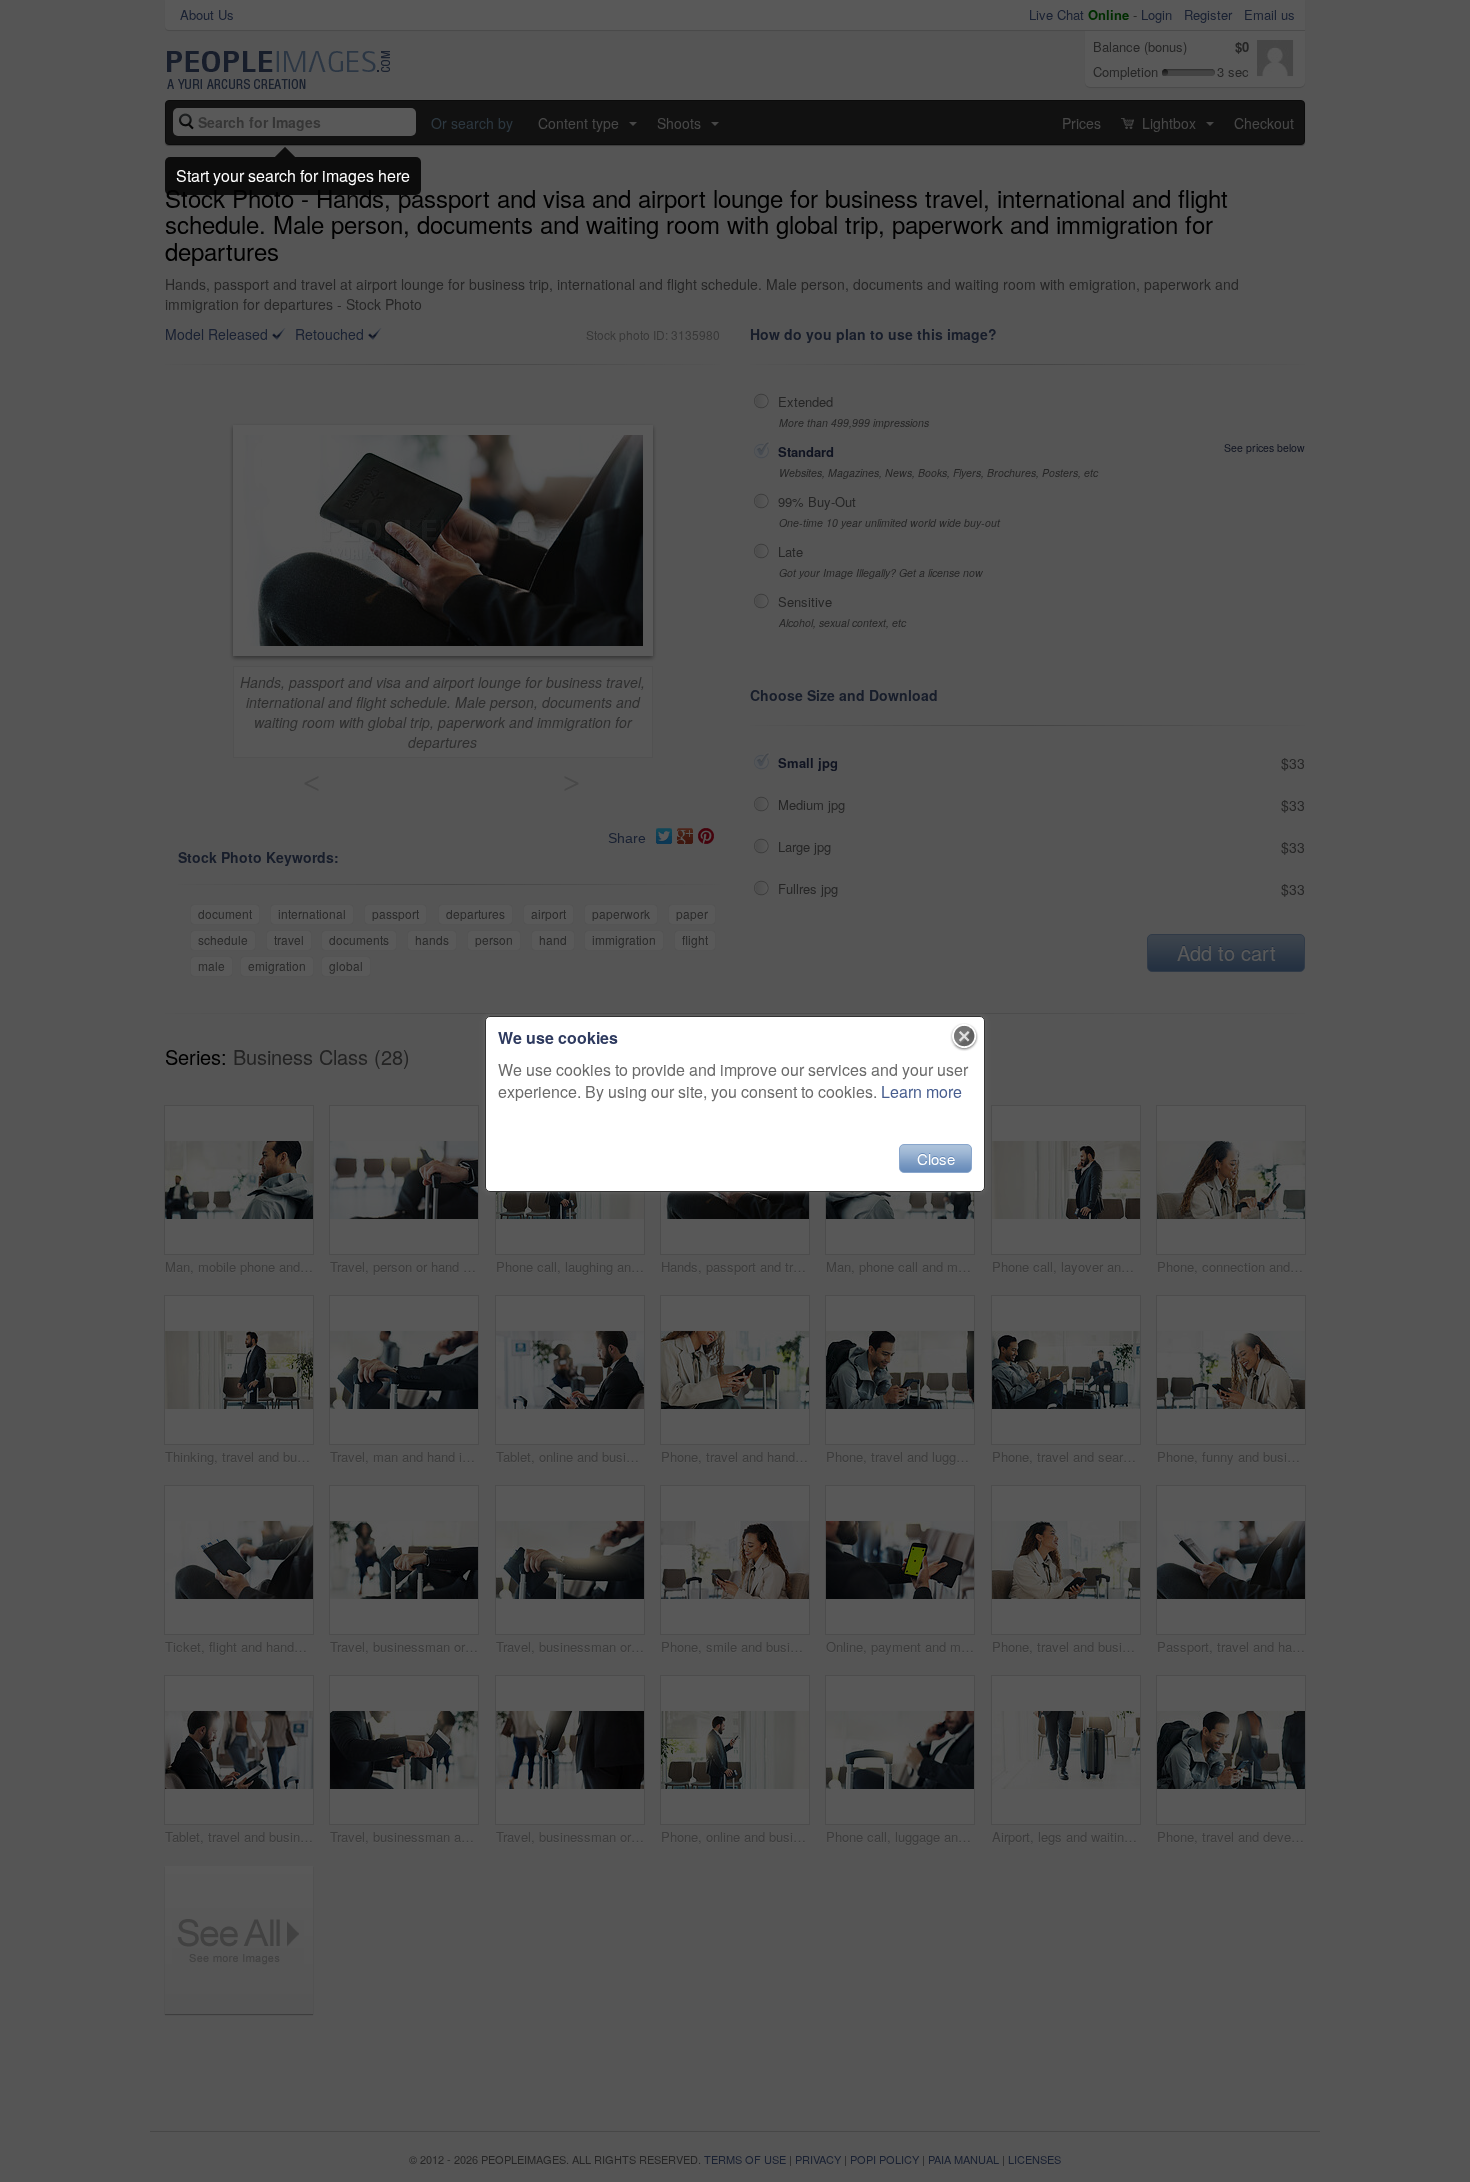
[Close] (964, 1037)
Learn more (921, 1091)
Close (936, 1158)
